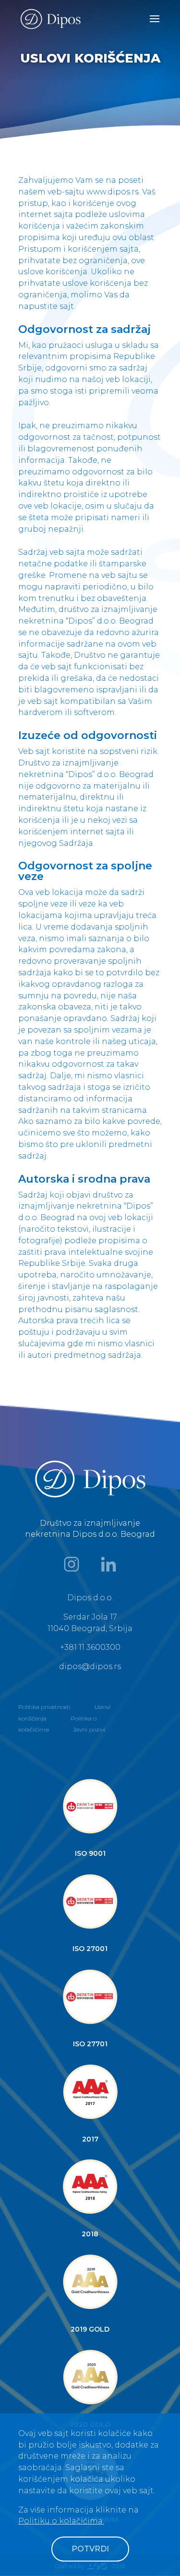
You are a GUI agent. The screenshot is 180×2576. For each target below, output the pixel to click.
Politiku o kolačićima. (61, 2521)
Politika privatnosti (44, 1707)
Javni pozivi (89, 1729)
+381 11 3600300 (90, 1647)
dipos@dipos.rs (90, 1666)
